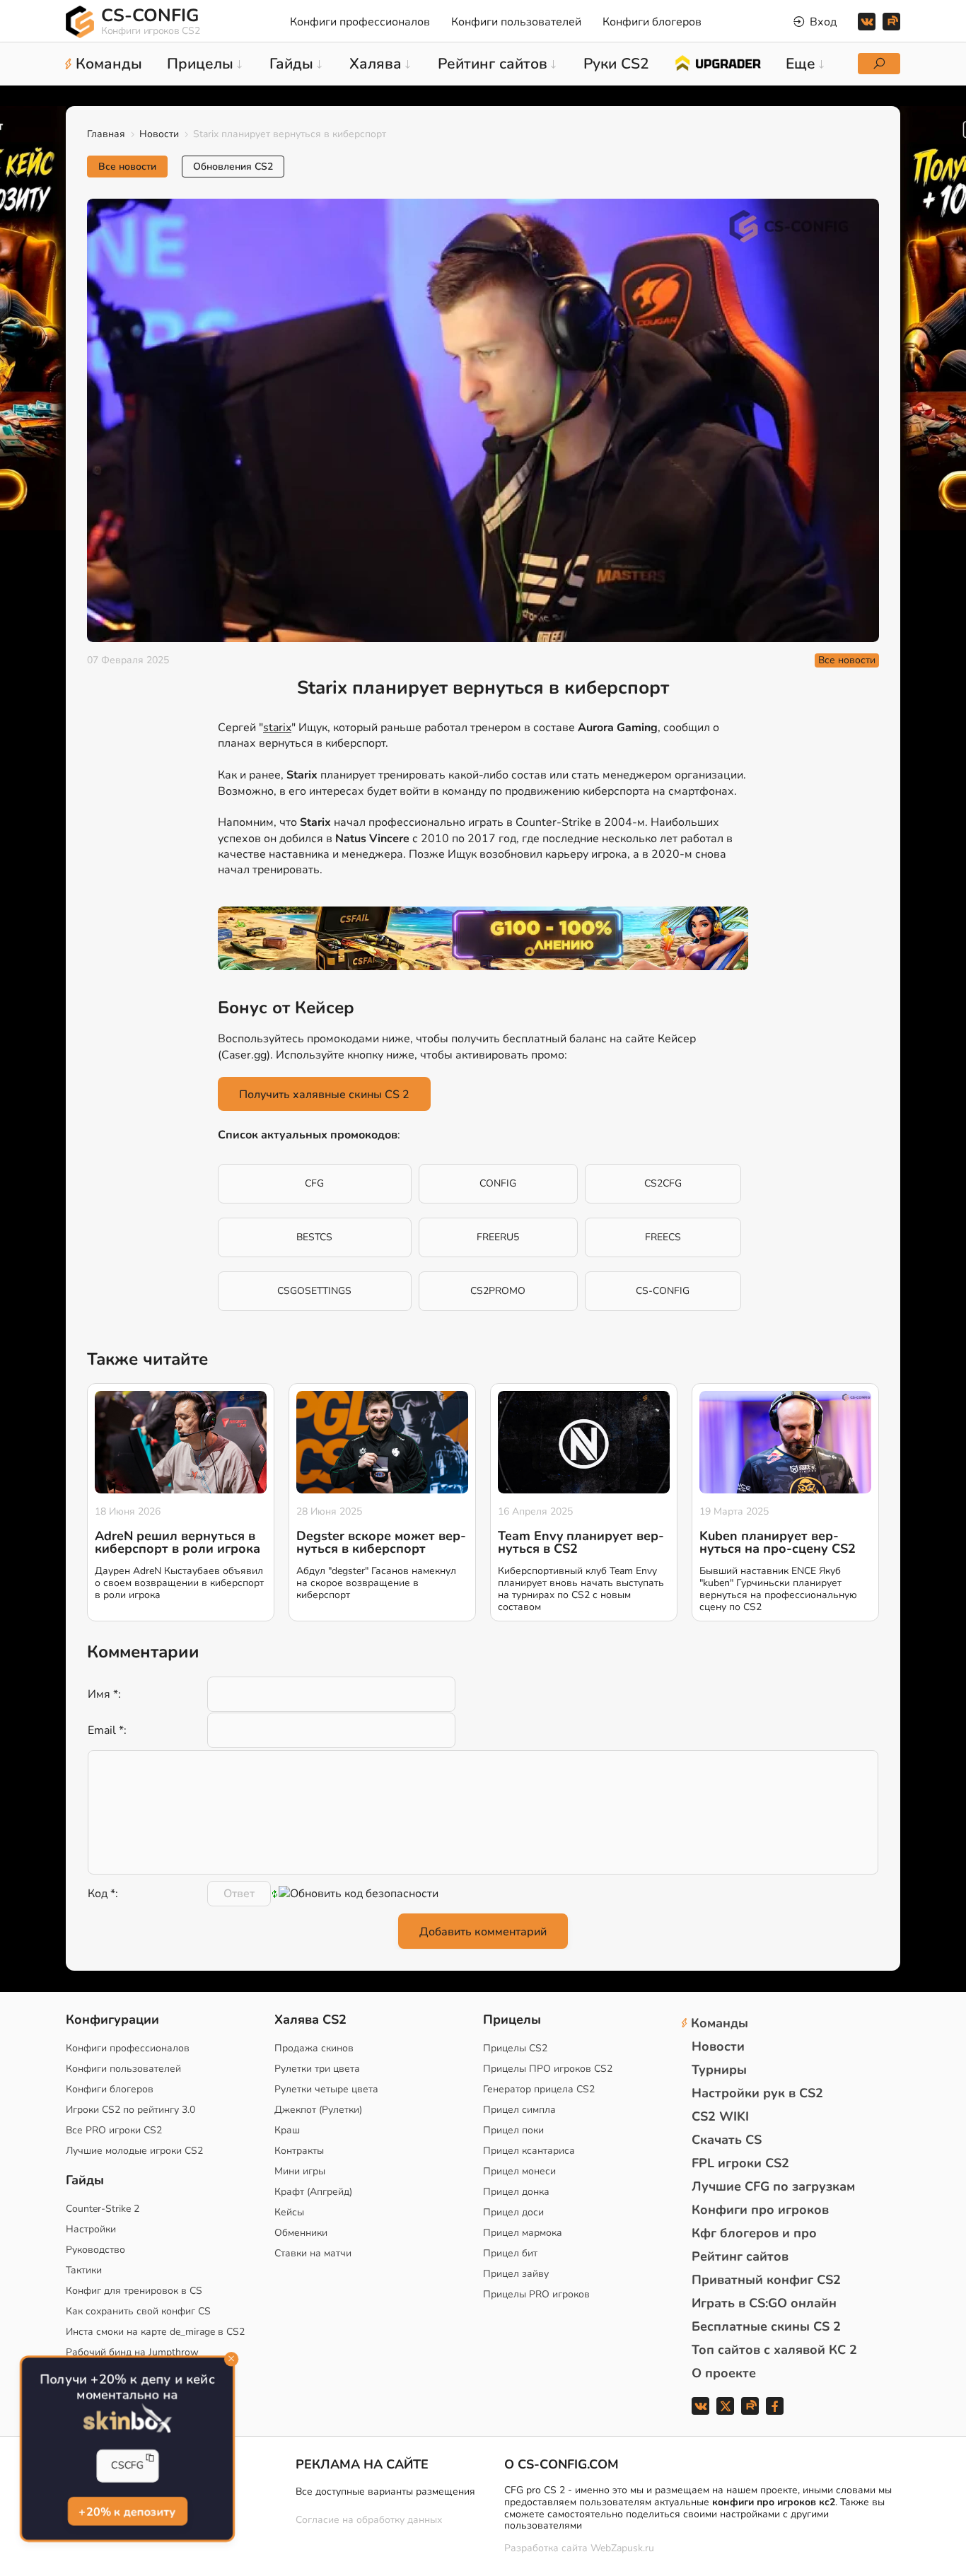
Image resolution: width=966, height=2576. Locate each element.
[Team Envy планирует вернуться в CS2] (584, 1443)
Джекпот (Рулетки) (318, 2110)
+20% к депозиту (127, 2512)
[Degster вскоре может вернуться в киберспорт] (382, 1443)
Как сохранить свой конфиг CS (138, 2311)
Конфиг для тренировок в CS (134, 2291)
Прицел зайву (516, 2274)
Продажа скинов (314, 2048)
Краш (287, 2130)
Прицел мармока (523, 2233)
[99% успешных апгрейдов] (717, 62)
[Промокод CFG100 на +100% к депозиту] (483, 938)
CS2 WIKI (720, 2116)
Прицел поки (513, 2130)
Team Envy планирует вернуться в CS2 (581, 1542)
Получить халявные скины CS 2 (324, 1095)
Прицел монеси (519, 2171)
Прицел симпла (519, 2110)
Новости (159, 134)
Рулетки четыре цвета (326, 2089)
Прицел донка (516, 2192)
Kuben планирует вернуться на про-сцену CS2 (778, 1542)
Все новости (127, 167)
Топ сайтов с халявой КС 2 (774, 2350)
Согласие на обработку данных (369, 2520)
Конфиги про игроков (760, 2210)
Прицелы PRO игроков (536, 2294)
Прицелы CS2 (515, 2048)
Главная (106, 134)
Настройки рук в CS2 (757, 2093)
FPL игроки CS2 (740, 2163)
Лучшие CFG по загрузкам (773, 2186)
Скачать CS (727, 2140)
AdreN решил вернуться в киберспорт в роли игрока (178, 1542)
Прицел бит (510, 2253)
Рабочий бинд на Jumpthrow (132, 2352)
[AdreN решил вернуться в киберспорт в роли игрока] (181, 1443)
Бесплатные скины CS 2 (766, 2326)
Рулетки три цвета (317, 2069)
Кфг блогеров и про (754, 2233)
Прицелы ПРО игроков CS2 (548, 2069)
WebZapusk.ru (622, 2549)
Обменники (301, 2233)
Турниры (719, 2070)
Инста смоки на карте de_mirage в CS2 (155, 2332)
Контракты (299, 2151)
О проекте (724, 2373)
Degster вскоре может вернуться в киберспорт (381, 1542)
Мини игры (300, 2171)
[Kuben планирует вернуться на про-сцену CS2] (785, 1443)
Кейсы (289, 2212)
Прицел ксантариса (529, 2151)
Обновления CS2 (233, 167)
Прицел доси (513, 2212)
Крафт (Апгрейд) (313, 2192)
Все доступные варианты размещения (385, 2492)
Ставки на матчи (313, 2253)
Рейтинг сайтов (740, 2256)
